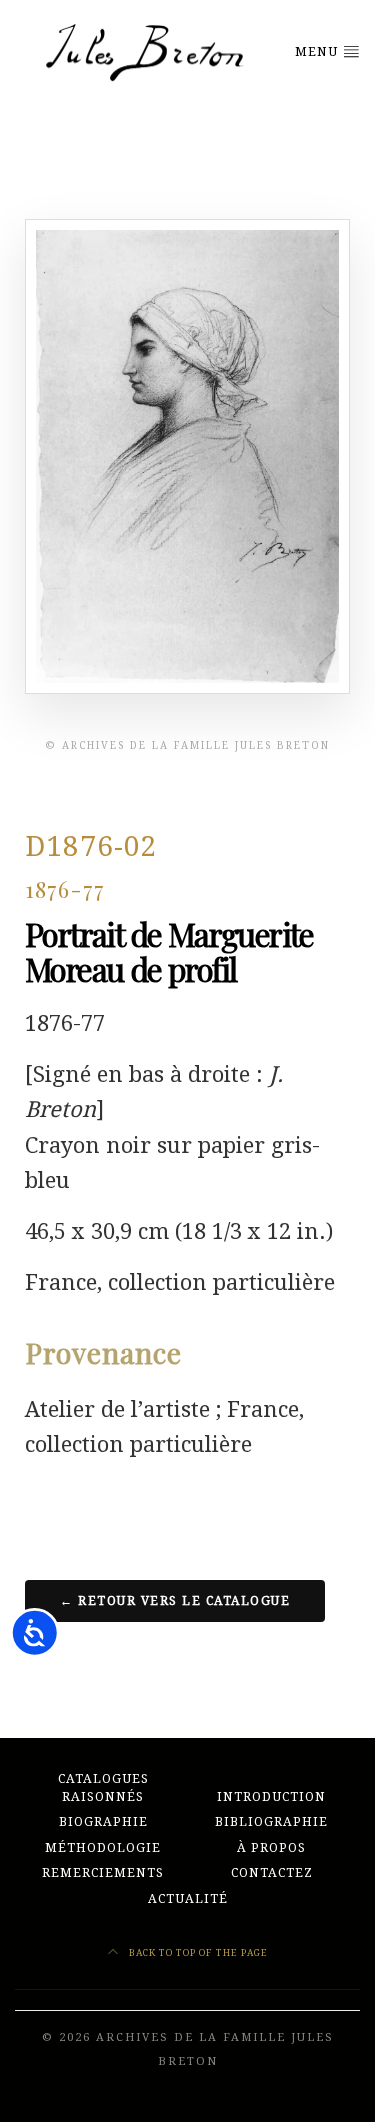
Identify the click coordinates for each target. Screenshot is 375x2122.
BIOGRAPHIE (103, 1822)
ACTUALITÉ (188, 1899)
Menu (318, 52)
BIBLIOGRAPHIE (271, 1822)
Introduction (271, 1797)
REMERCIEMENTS (103, 1873)
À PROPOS (271, 1848)
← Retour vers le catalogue (175, 1601)
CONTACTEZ (272, 1873)
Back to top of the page (197, 1952)
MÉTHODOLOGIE (103, 1848)
